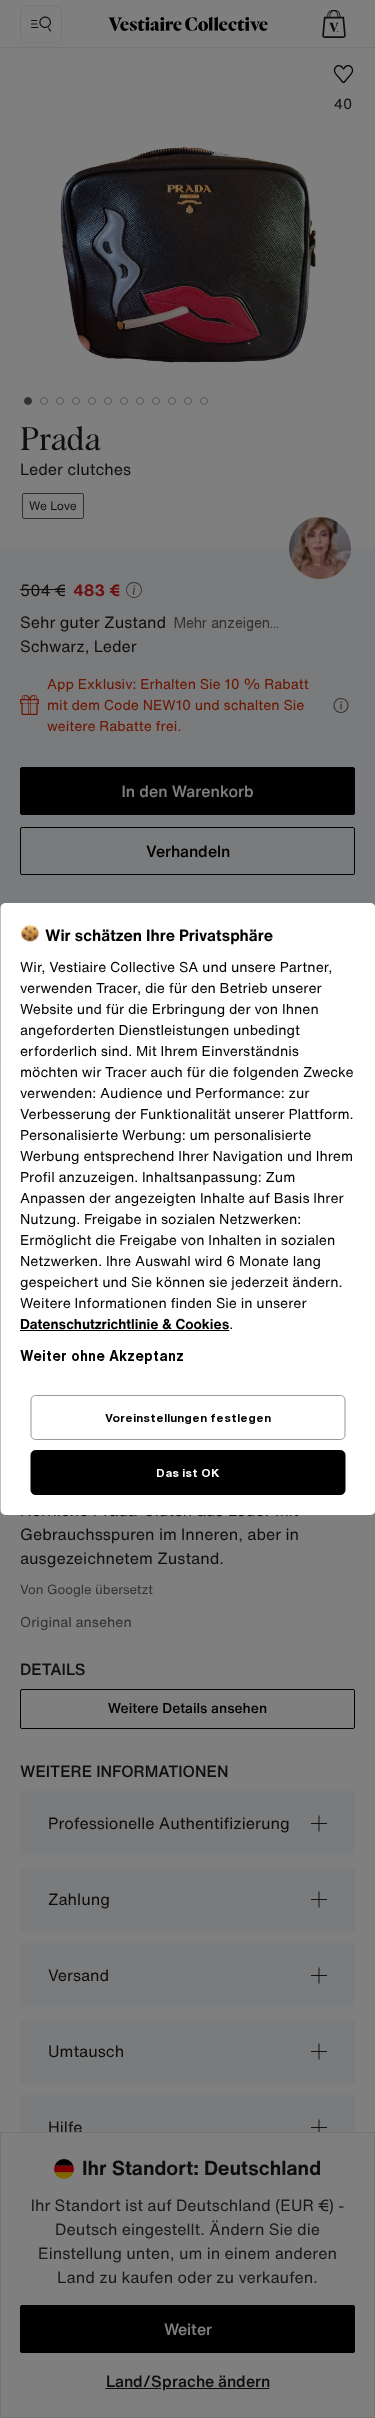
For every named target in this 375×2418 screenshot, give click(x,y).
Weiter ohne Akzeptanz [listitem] (102, 1355)
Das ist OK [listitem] (187, 1472)
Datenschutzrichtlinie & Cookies (124, 1324)
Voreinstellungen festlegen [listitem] (188, 1417)
